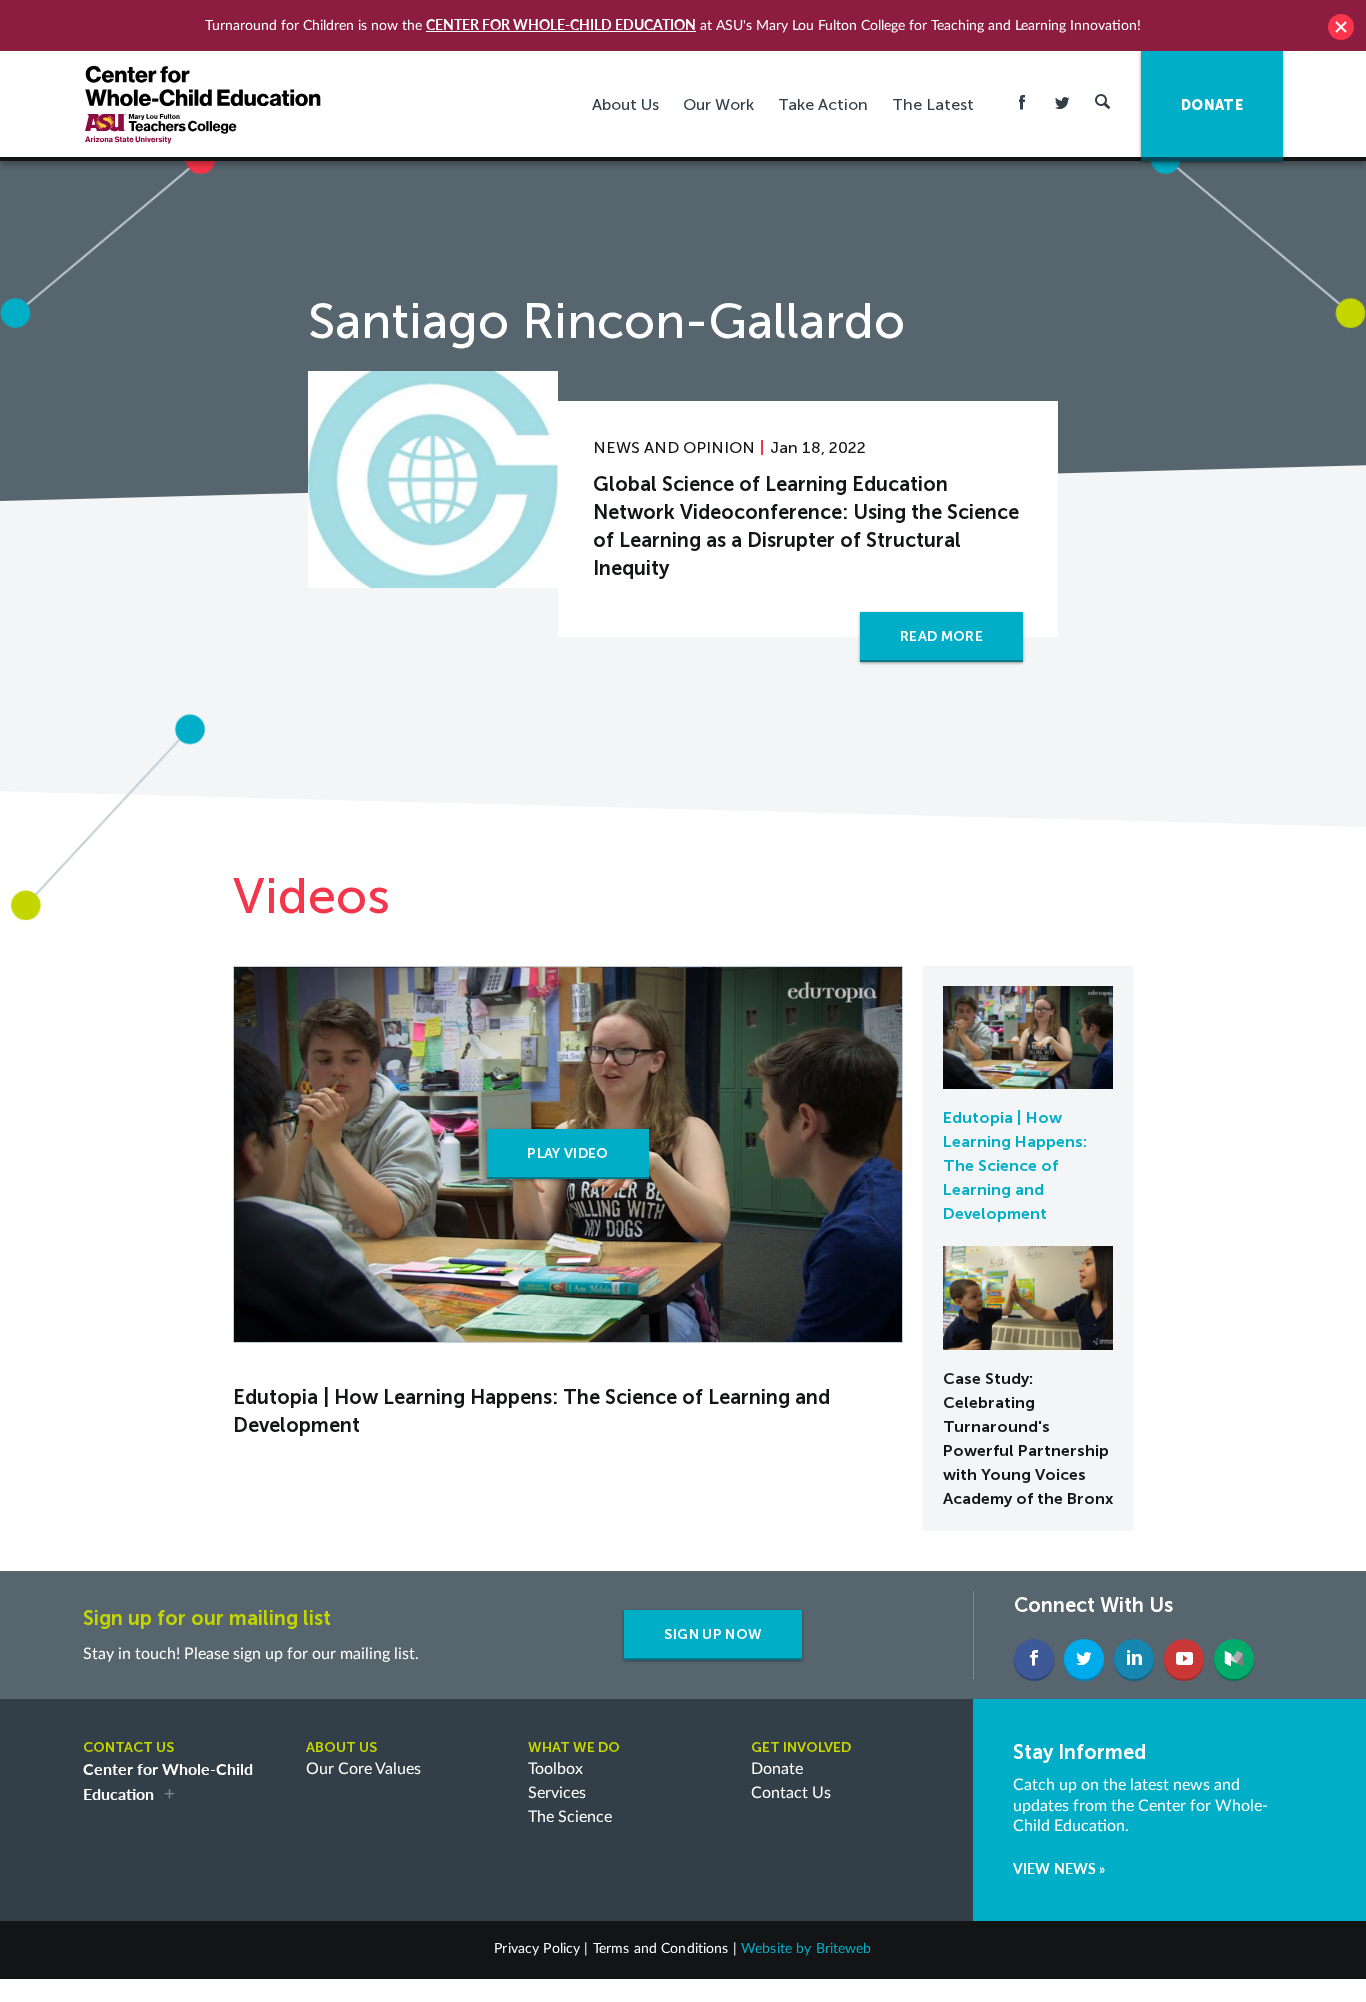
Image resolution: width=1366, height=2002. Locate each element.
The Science (570, 1817)
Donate (777, 1769)
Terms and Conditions (661, 1949)
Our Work (718, 104)
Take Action (823, 104)
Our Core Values (363, 1769)
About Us (625, 104)
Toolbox (555, 1769)
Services (557, 1793)
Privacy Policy (537, 1949)
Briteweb (844, 1949)
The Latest (933, 104)
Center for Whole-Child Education (561, 24)
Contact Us (791, 1793)
